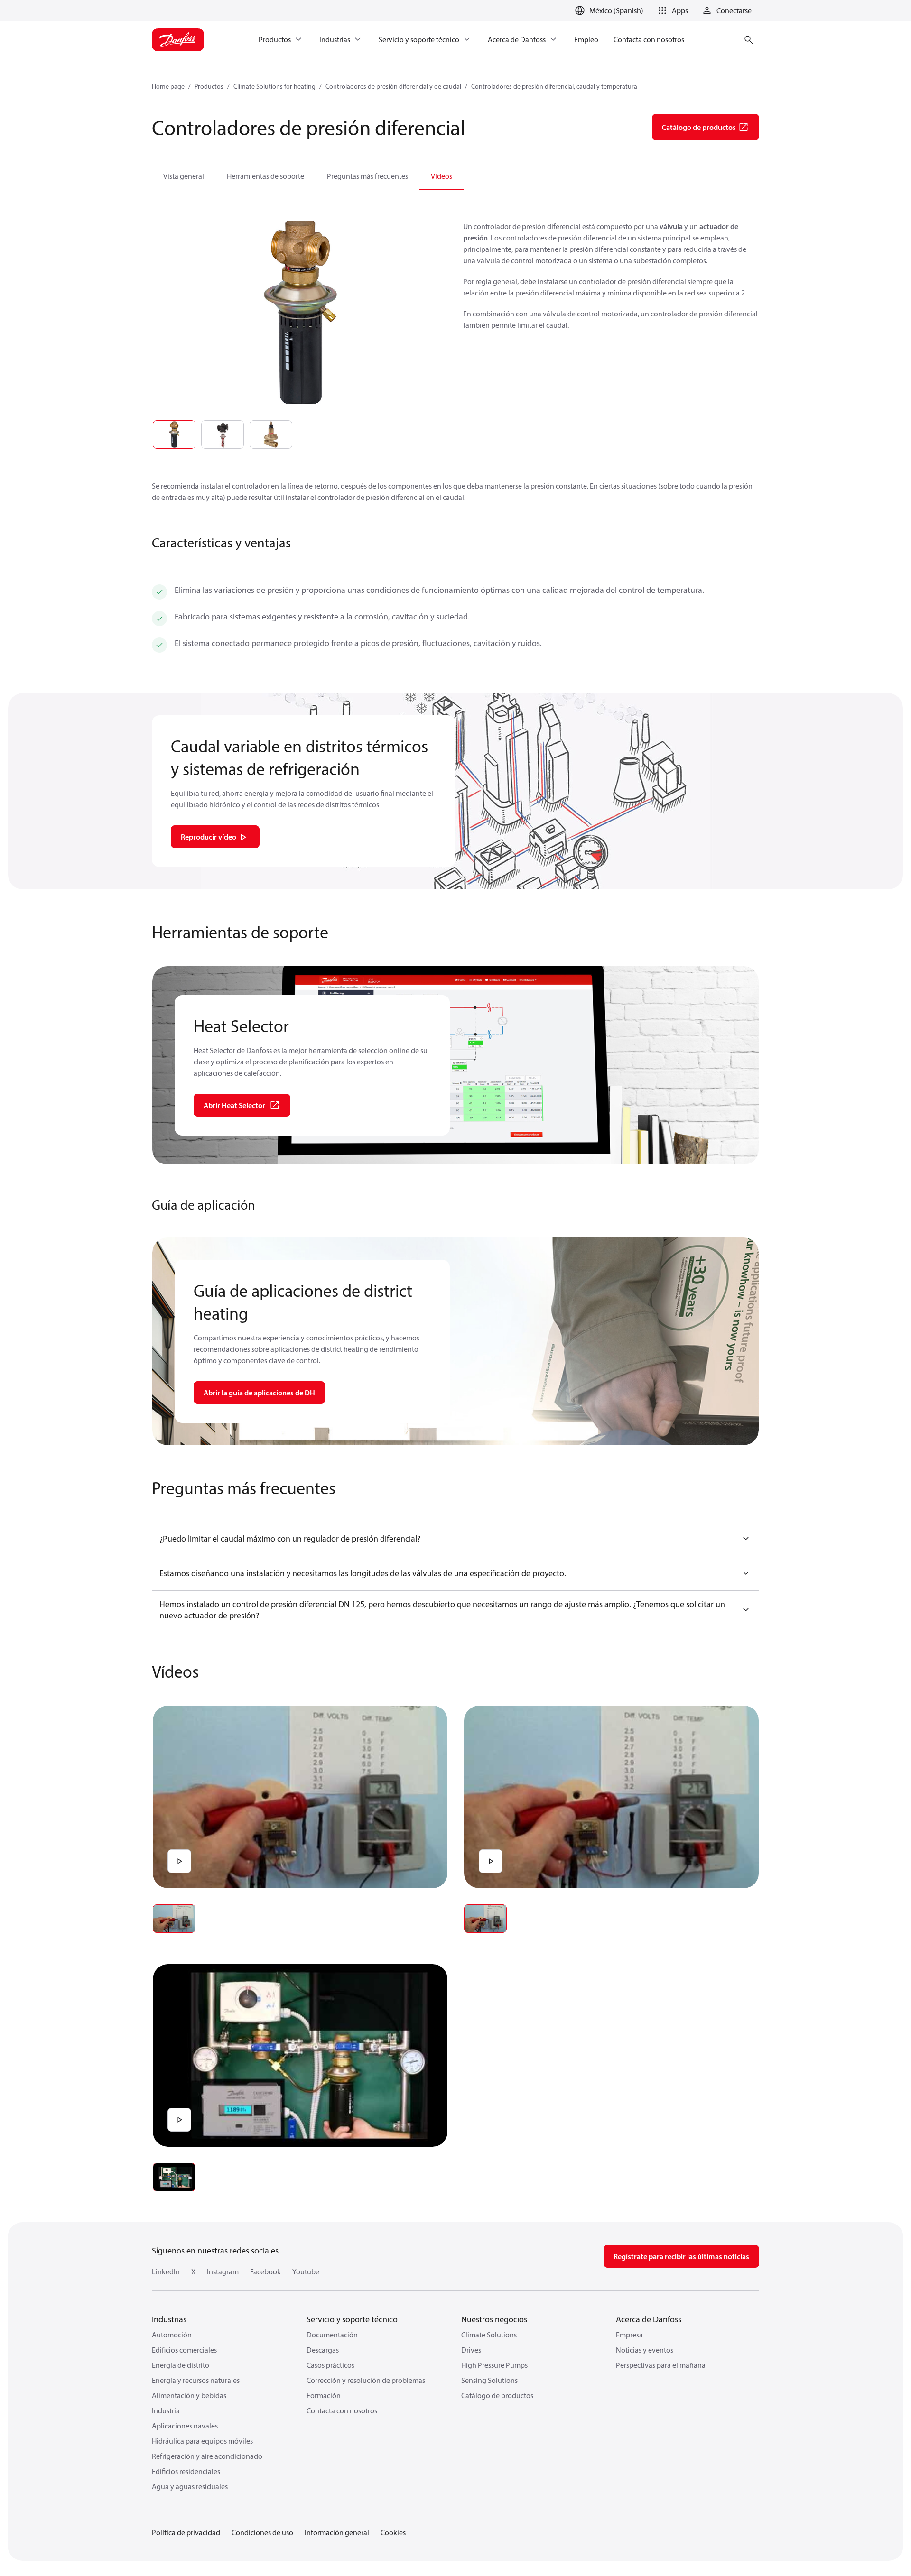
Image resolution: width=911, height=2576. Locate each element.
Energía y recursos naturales (196, 2380)
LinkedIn (166, 2271)
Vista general (184, 176)
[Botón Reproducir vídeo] (179, 1861)
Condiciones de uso (262, 2532)
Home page (168, 86)
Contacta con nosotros (342, 2410)
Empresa (629, 2335)
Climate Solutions (489, 2335)
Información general (337, 2532)
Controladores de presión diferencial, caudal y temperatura (554, 86)
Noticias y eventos (645, 2350)
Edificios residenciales (186, 2471)
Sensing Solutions (489, 2380)
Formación (324, 2395)
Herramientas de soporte (265, 176)
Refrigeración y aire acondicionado (207, 2456)
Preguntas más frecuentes (367, 176)
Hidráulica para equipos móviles (202, 2441)
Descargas (323, 2350)
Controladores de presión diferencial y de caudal (393, 86)
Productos (209, 86)
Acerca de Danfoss (649, 2319)
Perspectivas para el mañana (661, 2365)
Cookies (393, 2532)
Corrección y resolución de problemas (366, 2380)
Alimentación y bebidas (189, 2395)
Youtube (306, 2271)
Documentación (332, 2335)
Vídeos (442, 176)
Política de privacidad (186, 2532)
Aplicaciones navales (185, 2426)
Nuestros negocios (494, 2319)
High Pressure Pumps (494, 2365)
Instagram (223, 2271)
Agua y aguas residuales (190, 2486)
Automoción (172, 2335)
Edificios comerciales (184, 2350)
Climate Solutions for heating (274, 86)
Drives (471, 2350)
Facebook (265, 2271)
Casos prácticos (330, 2365)
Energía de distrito (181, 2365)
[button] (671, 10)
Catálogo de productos (497, 2395)
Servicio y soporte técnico (352, 2319)
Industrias (169, 2319)
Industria (166, 2410)
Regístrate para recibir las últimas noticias (681, 2256)
